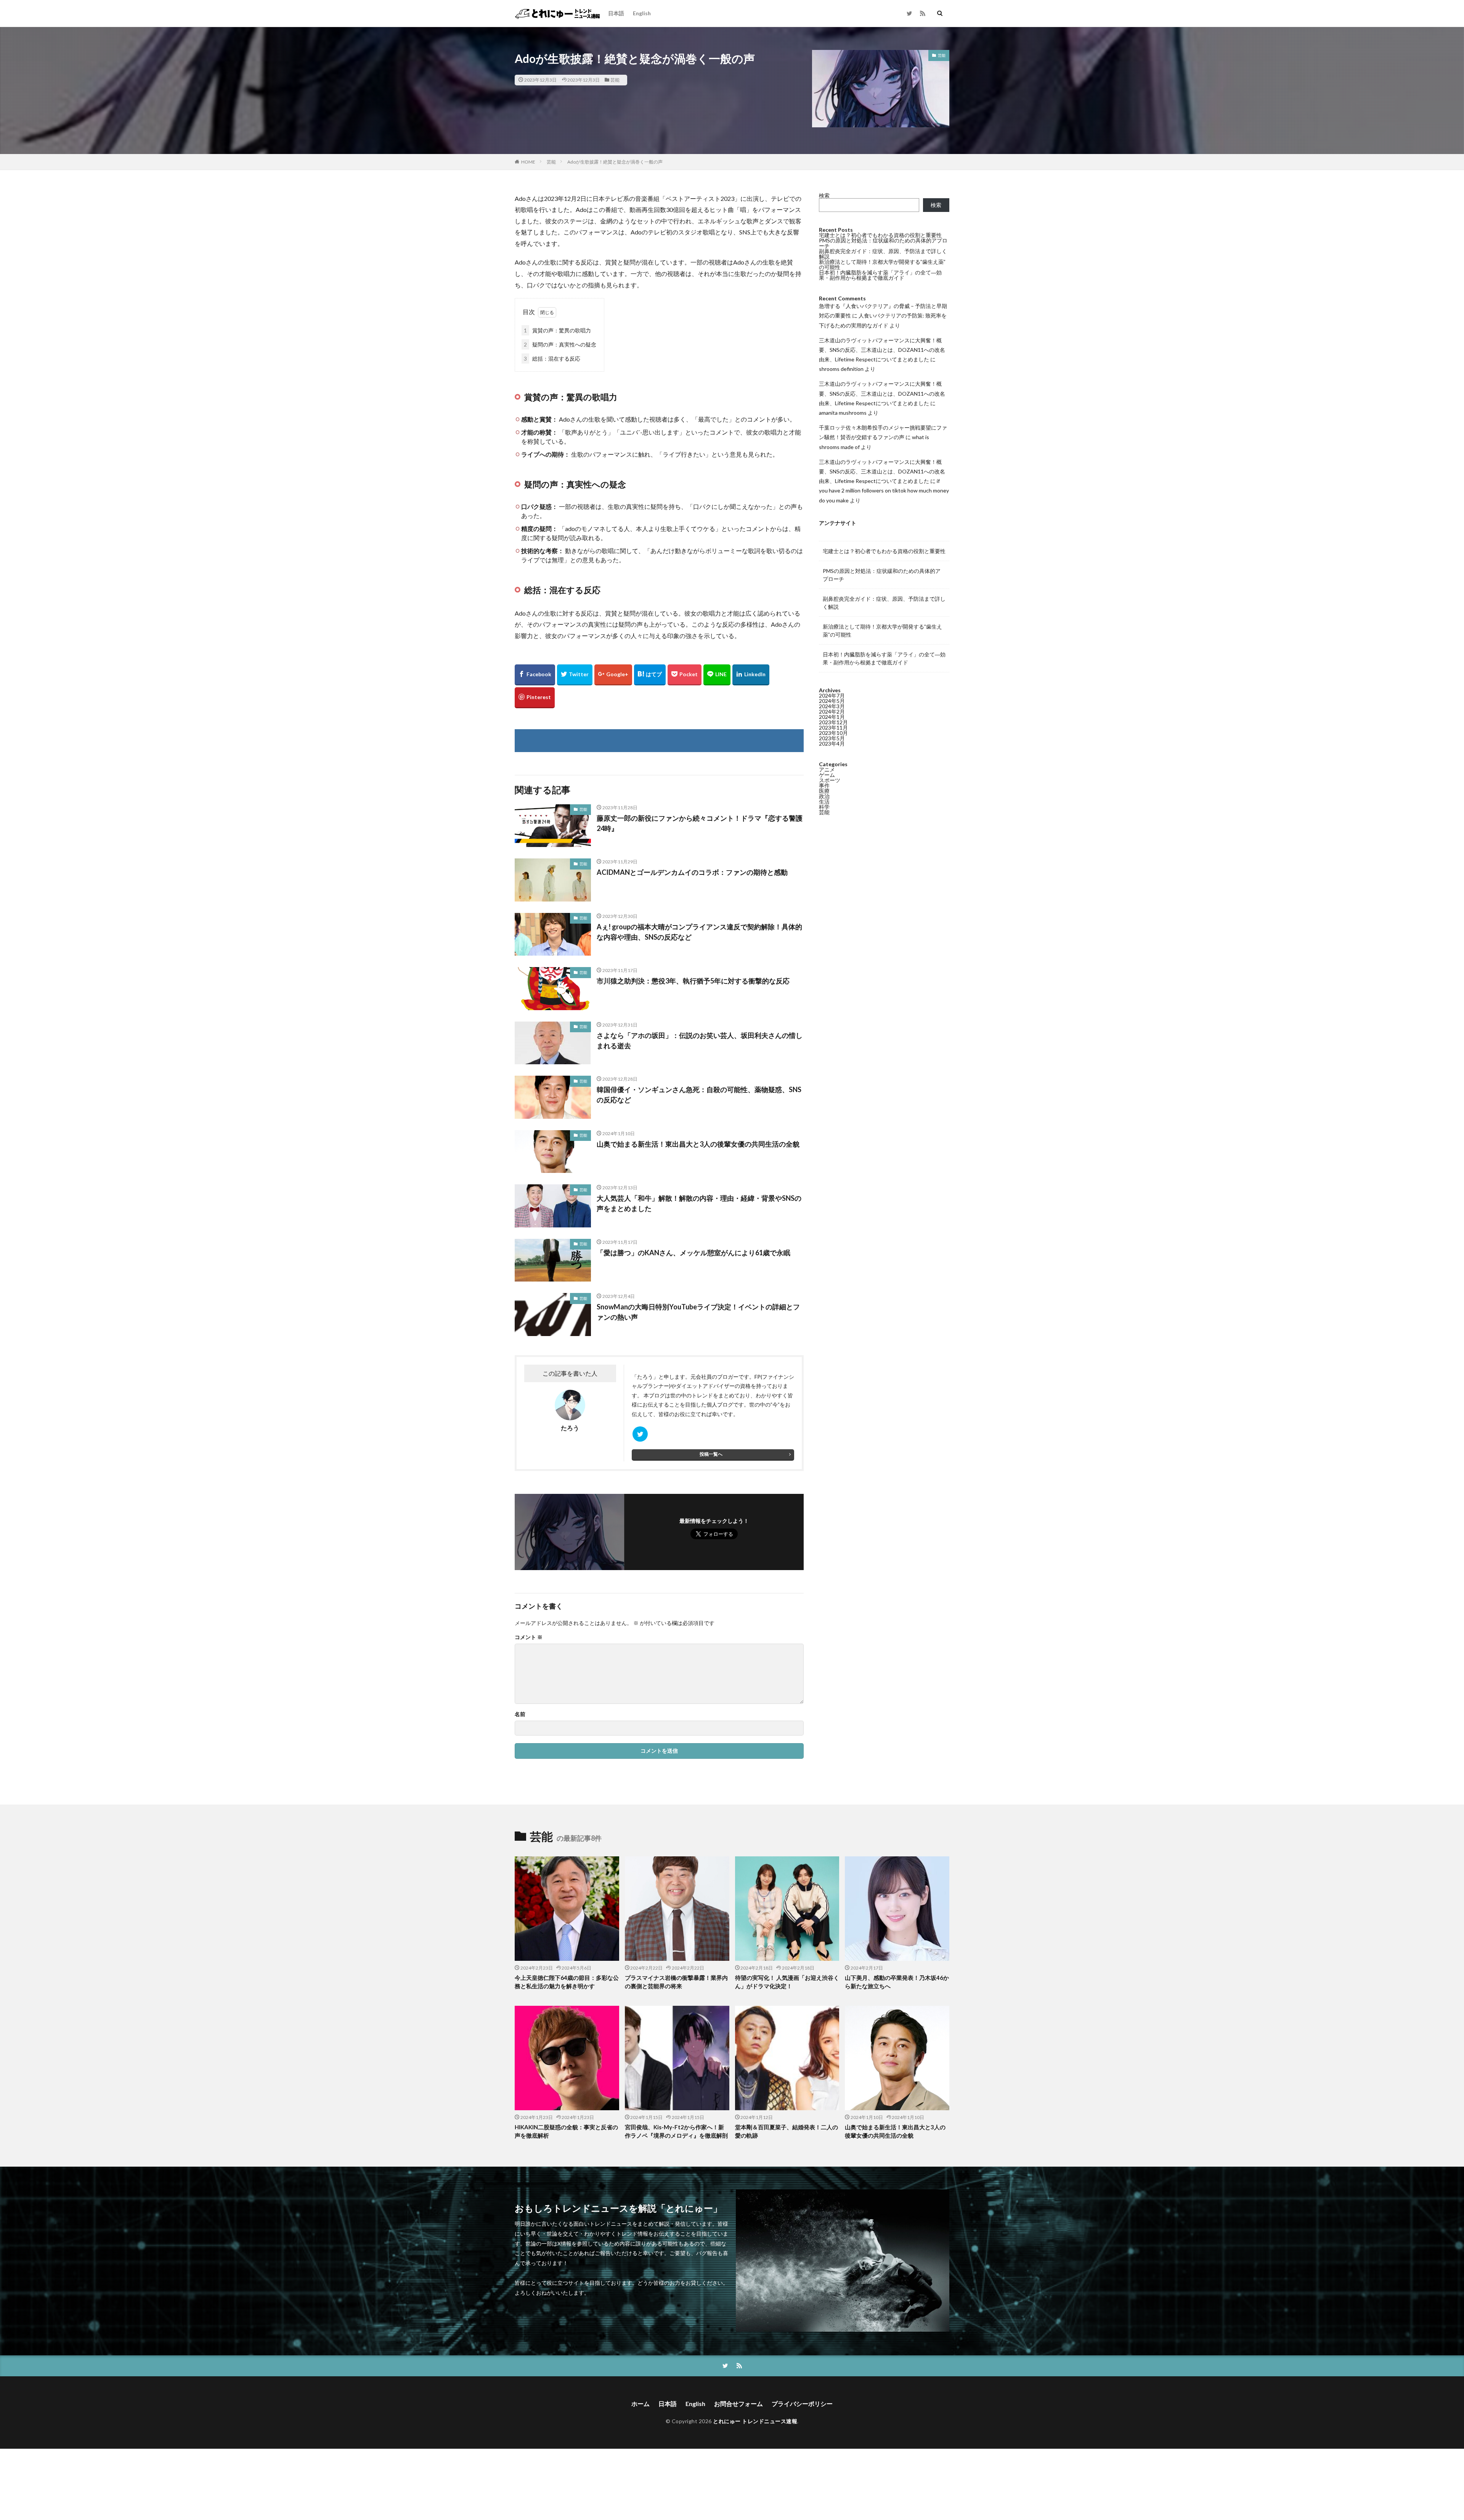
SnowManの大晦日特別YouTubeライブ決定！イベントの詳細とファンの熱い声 (698, 1312)
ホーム (640, 2404)
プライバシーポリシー (802, 2404)
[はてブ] (650, 675)
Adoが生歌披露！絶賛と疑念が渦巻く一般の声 (615, 162)
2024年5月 (832, 701)
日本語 (616, 13)
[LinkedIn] (751, 675)
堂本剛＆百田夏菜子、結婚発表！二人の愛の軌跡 (787, 2131)
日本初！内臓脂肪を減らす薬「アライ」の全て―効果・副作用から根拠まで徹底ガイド (880, 275)
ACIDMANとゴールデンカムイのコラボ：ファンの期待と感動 (692, 872)
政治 (824, 796)
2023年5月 (832, 738)
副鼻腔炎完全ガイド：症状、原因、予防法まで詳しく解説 (883, 254)
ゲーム (827, 775)
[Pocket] (685, 675)
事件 (824, 785)
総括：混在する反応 (552, 359)
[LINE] (717, 675)
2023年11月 (833, 727)
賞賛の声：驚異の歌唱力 (557, 330)
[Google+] (613, 675)
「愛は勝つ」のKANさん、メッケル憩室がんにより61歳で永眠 (693, 1253)
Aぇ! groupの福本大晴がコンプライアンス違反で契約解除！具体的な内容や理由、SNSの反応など (699, 932)
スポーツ (830, 780)
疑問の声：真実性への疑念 (560, 344)
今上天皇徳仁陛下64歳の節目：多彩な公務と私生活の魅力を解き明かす (567, 1982)
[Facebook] (535, 675)
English (642, 13)
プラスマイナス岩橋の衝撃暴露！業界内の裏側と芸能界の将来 (676, 1982)
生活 (824, 801)
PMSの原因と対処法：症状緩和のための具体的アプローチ (883, 243)
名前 (520, 1714)
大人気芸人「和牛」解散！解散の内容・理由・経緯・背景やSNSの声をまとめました (699, 1203)
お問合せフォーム (738, 2404)
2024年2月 (832, 711)
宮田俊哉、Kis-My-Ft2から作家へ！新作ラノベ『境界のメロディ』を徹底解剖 (676, 2131)
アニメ (827, 769)
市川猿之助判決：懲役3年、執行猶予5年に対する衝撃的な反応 (693, 981)
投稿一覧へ (711, 1454)
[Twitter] (575, 675)
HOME (528, 162)
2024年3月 (832, 706)
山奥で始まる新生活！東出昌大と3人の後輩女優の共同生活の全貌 (698, 1144)
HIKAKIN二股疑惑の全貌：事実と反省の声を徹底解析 (566, 2131)
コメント (529, 1637)
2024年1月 (832, 717)
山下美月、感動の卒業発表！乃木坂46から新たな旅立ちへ (897, 1982)
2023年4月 (832, 743)
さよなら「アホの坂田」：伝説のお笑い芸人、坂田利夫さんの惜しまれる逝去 (700, 1040)
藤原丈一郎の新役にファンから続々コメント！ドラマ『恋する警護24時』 (700, 823)
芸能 (615, 80)
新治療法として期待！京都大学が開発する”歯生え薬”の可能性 (882, 264)
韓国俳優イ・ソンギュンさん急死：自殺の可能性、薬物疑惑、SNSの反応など (699, 1095)
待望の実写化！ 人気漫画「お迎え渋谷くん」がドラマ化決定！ (787, 1982)
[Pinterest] (535, 698)
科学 (824, 807)
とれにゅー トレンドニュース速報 (755, 2421)
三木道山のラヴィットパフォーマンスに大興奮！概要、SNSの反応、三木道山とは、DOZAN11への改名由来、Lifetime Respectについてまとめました (882, 350)
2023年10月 (833, 733)
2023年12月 (833, 722)
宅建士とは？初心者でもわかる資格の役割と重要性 (880, 235)
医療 (824, 791)
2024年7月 (832, 695)
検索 (824, 195)
